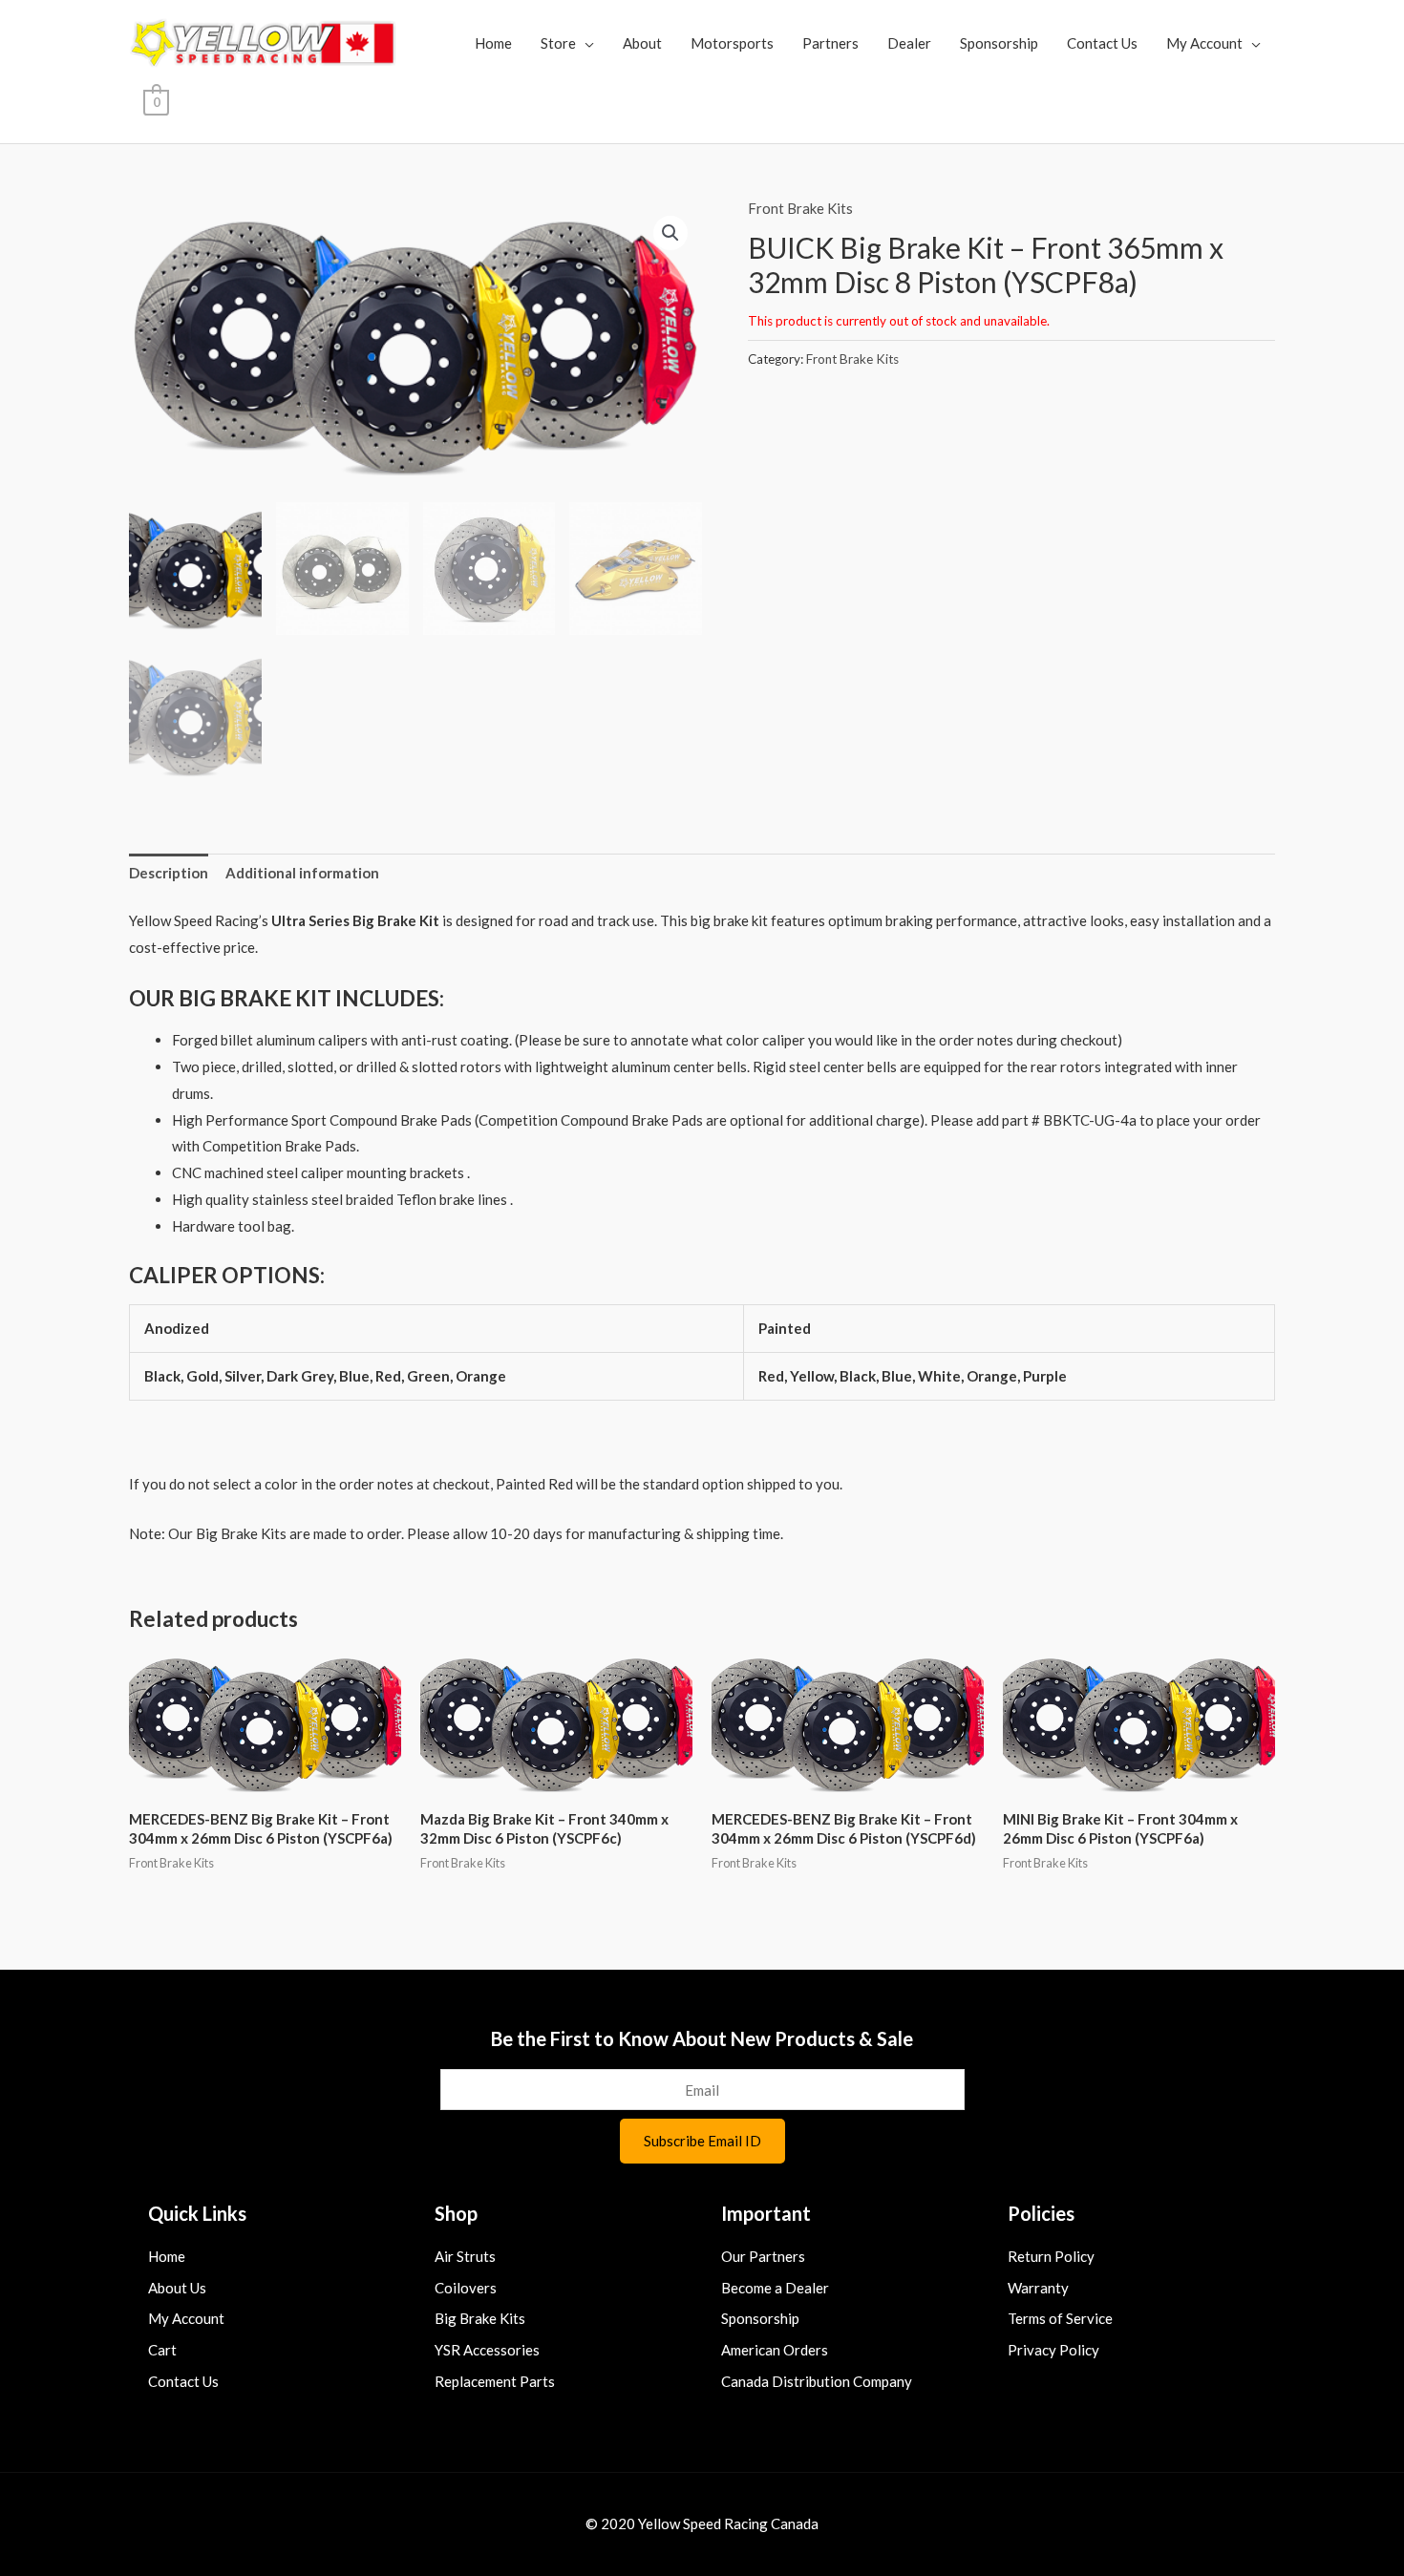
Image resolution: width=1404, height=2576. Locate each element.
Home (493, 43)
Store (558, 43)
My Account (1204, 43)
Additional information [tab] (302, 873)
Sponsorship (999, 43)
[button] (670, 233)
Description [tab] (169, 873)
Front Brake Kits (800, 208)
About (642, 43)
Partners (830, 43)
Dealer (909, 43)
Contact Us (1102, 43)
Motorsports (732, 43)
